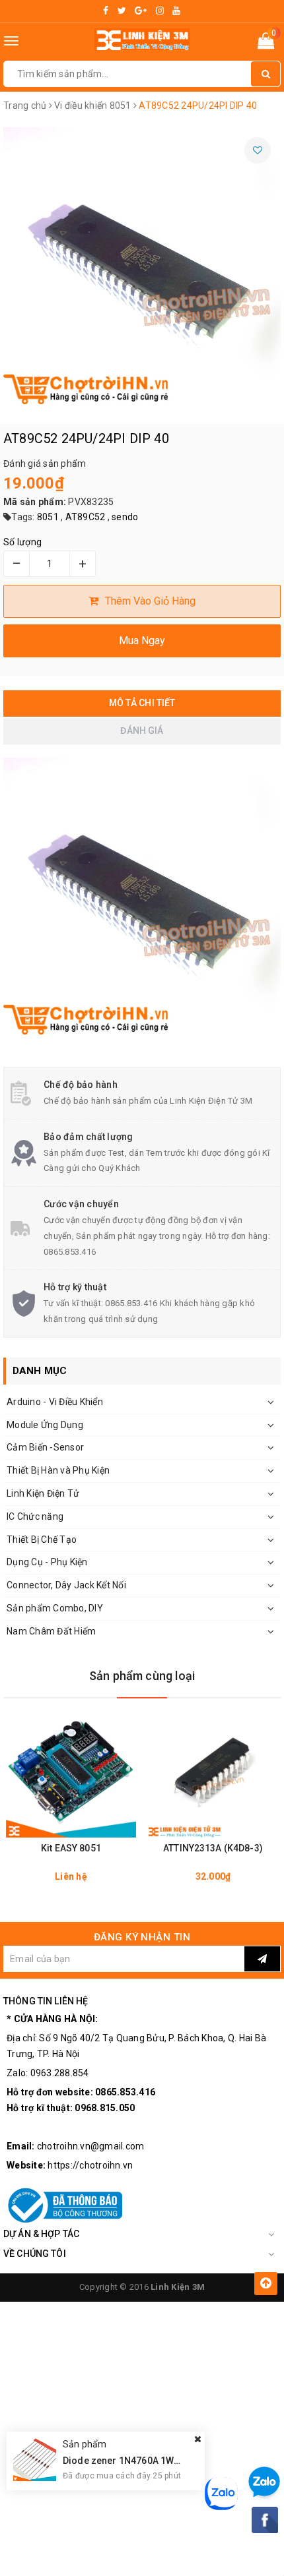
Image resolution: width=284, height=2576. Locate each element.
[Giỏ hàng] (266, 44)
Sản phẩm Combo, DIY (55, 1608)
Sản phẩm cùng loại (142, 1676)
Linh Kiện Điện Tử (43, 1493)
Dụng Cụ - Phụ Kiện (47, 1562)
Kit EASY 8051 (71, 1848)
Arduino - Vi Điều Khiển (55, 1402)
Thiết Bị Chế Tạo (42, 1540)
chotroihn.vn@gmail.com (91, 2146)
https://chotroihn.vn (90, 2165)
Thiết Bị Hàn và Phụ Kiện (58, 1470)
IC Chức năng (35, 1516)
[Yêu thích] (258, 150)
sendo (125, 517)
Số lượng (22, 542)
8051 (48, 517)
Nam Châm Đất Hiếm (51, 1631)
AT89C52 (86, 517)
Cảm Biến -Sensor (45, 1447)
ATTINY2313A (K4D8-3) (213, 1848)
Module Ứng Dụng (45, 1425)
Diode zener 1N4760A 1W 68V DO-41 (143, 2461)
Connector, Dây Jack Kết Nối (66, 1585)
